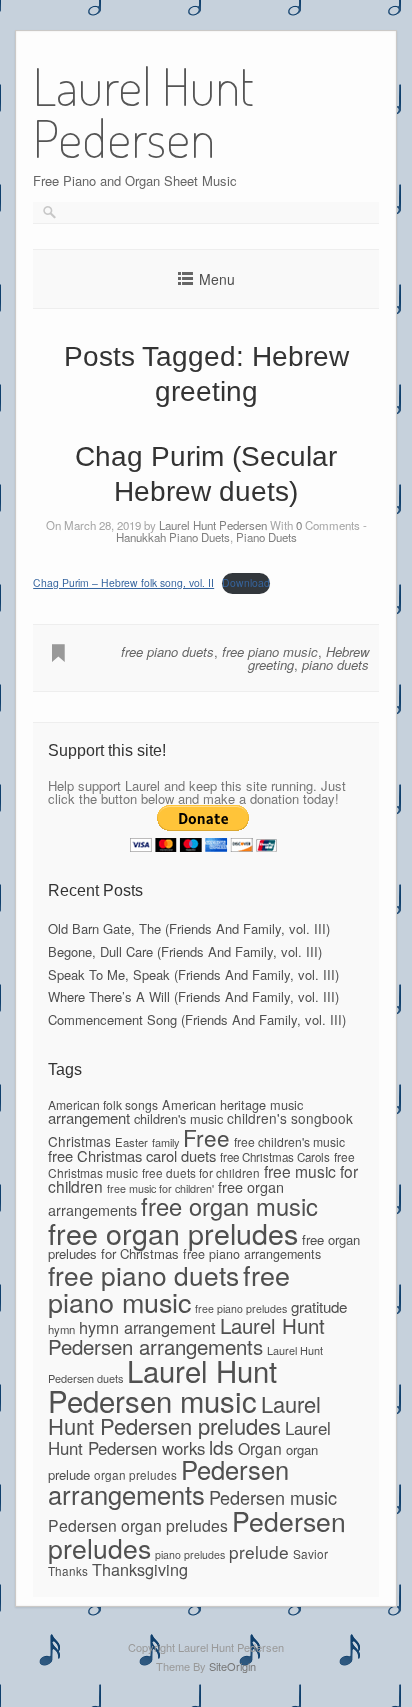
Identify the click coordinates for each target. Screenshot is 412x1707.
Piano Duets (266, 537)
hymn (61, 1329)
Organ (260, 1448)
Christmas (79, 1141)
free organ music (229, 1206)
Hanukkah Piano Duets (173, 537)
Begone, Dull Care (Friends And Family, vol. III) (185, 951)
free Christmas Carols (275, 1157)
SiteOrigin (232, 1666)
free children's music (289, 1141)
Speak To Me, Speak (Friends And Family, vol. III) (193, 974)
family (165, 1142)
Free (206, 1137)
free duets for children (201, 1172)
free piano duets (167, 651)
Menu (217, 279)
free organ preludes (173, 1232)
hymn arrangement (147, 1327)
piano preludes (190, 1554)
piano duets (335, 664)
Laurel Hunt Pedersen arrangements (186, 1335)
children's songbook (290, 1118)
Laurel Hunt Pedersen (213, 525)
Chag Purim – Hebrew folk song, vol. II (123, 582)
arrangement (89, 1117)
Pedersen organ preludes (138, 1525)
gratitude (319, 1306)
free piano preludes (241, 1308)
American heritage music (232, 1104)
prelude (259, 1551)
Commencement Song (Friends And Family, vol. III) (197, 1019)
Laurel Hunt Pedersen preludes (184, 1414)
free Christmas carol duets (132, 1155)
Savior (310, 1553)
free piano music (270, 651)
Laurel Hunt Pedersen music (162, 1384)
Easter (131, 1142)
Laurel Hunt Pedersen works (189, 1438)
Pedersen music (273, 1497)
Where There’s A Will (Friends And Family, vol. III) (193, 996)
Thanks (68, 1570)
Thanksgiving (140, 1569)
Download (246, 582)
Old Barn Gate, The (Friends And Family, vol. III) (189, 928)
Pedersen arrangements (168, 1482)
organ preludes (135, 1474)
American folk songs (103, 1104)
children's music (178, 1118)
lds (221, 1446)
